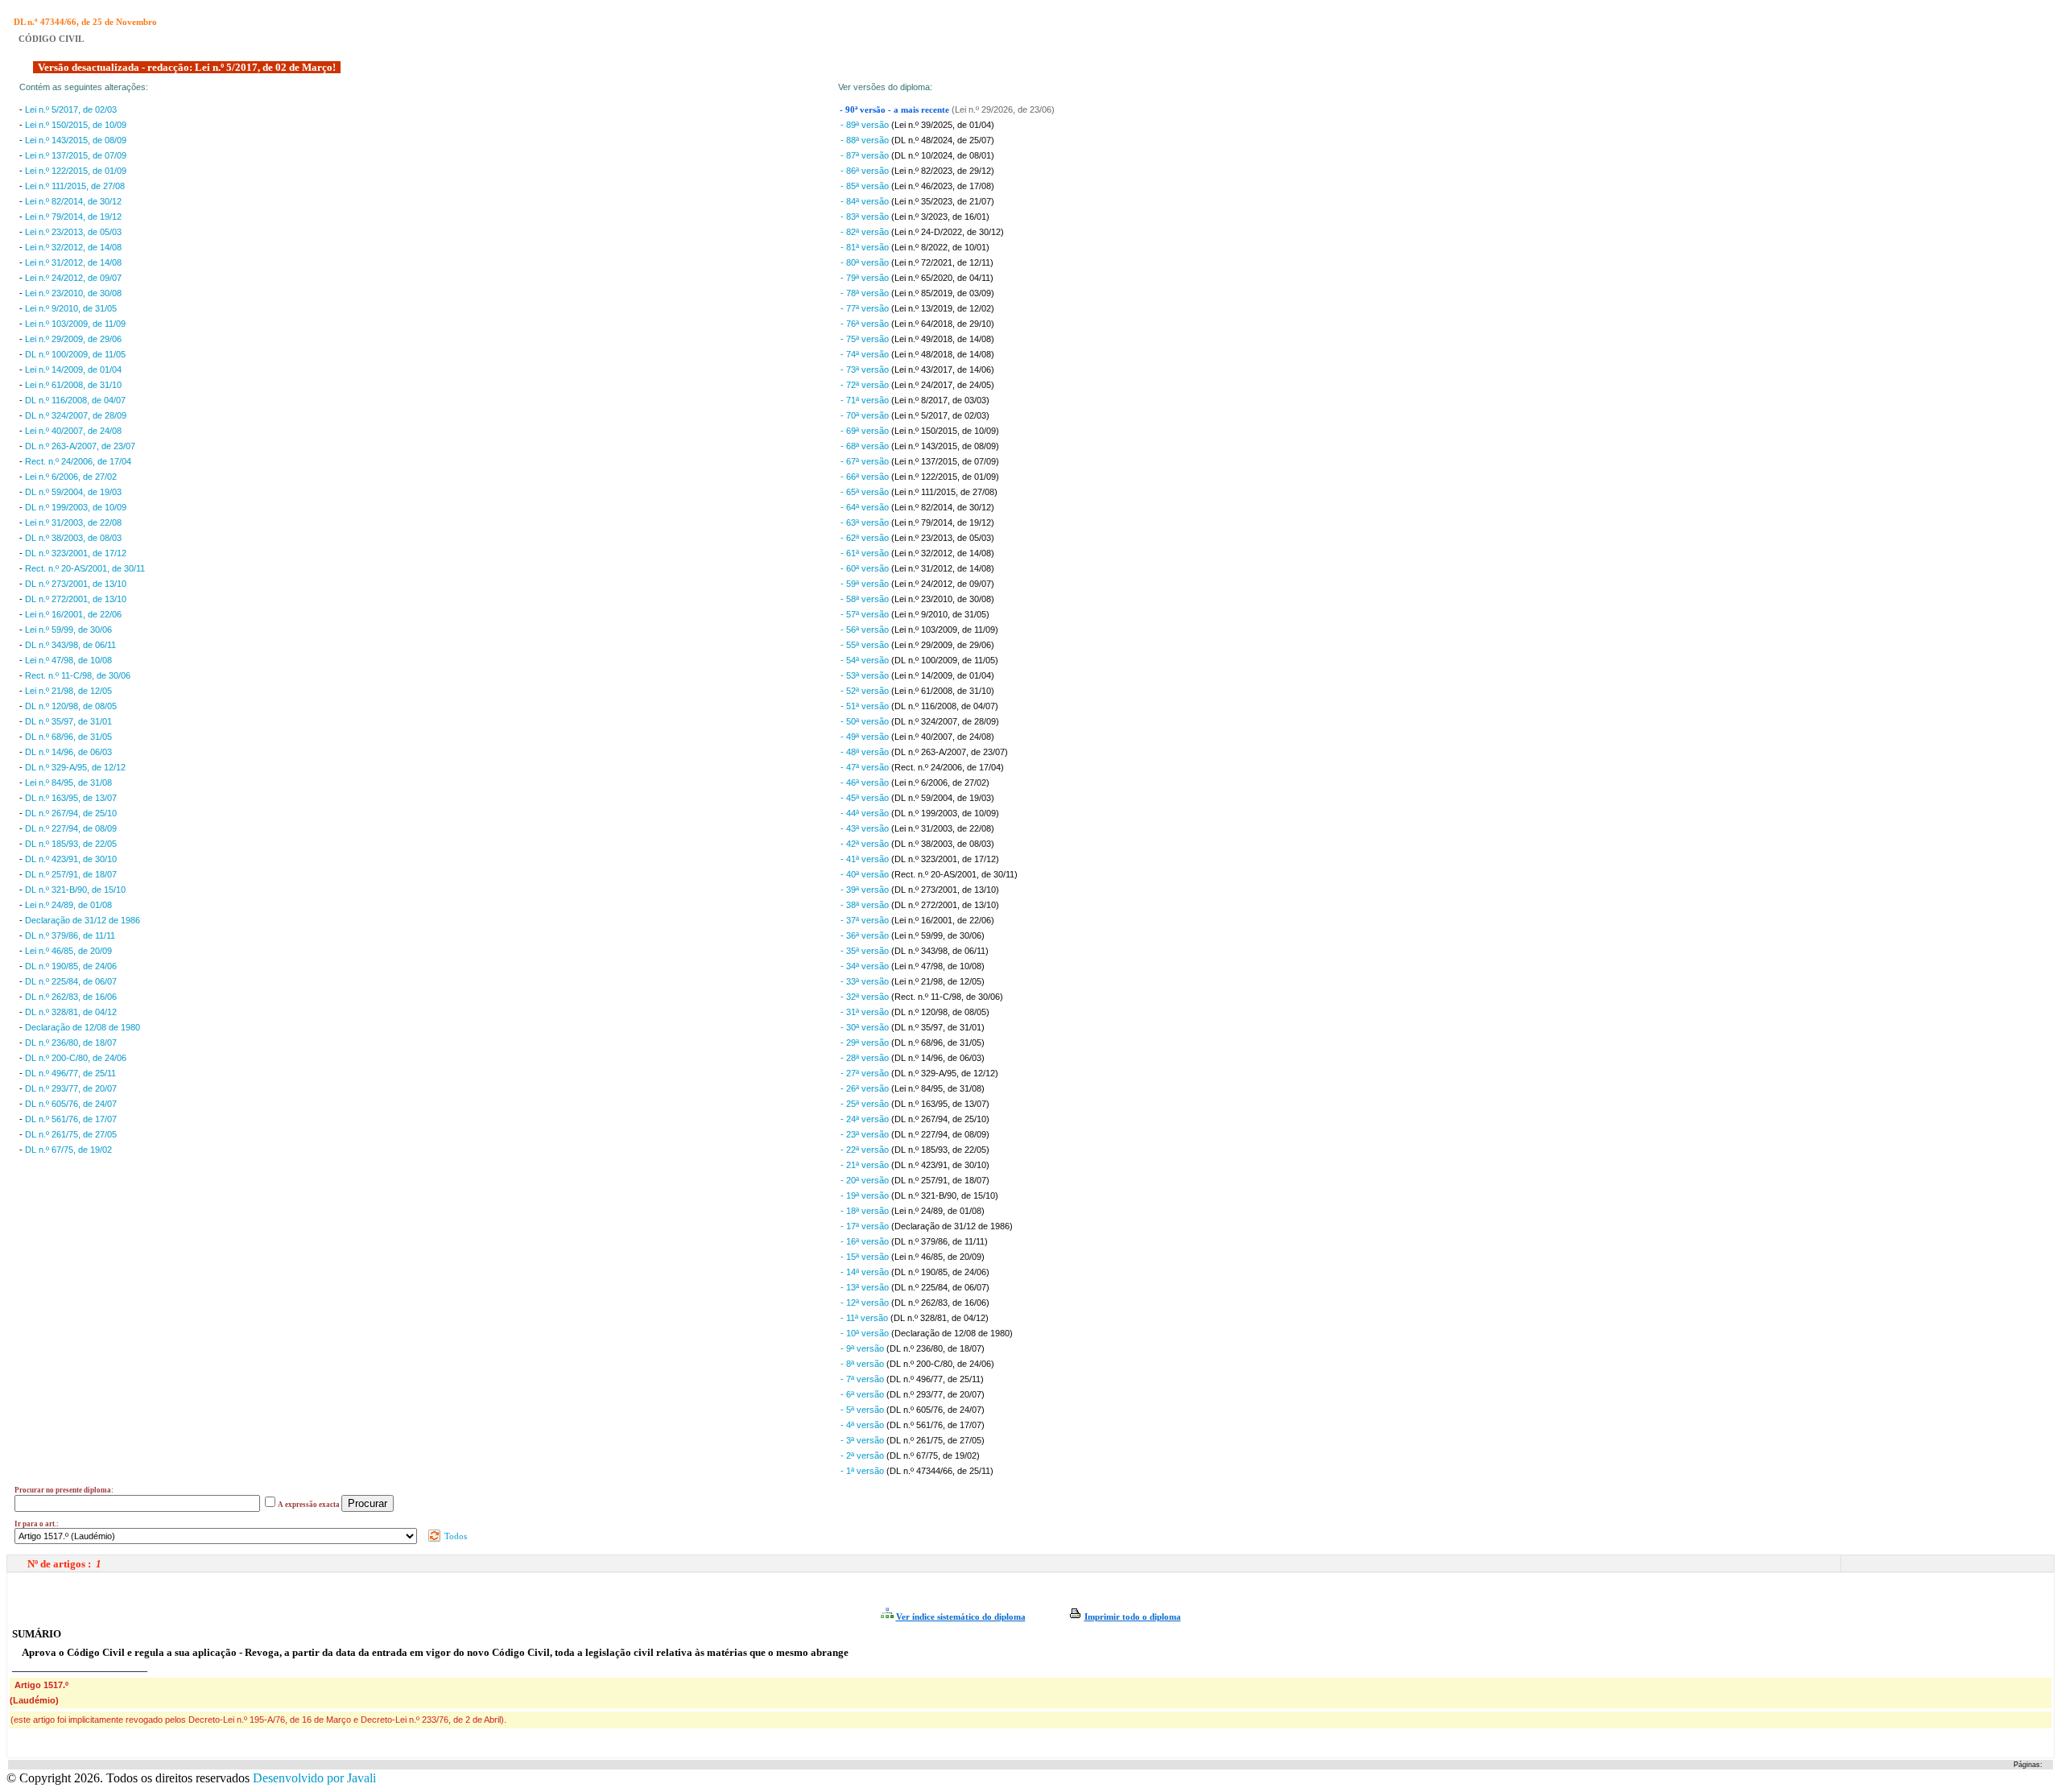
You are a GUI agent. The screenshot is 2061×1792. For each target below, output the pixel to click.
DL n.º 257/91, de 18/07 (71, 874)
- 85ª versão (866, 186)
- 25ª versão (866, 1104)
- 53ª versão (866, 675)
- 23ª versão (866, 1134)
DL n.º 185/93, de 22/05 (71, 844)
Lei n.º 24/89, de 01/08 (68, 905)
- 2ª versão (863, 1455)
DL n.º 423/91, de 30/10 (71, 859)
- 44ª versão (866, 813)
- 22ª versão (866, 1150)
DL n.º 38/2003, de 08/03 (73, 538)
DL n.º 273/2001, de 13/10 (76, 584)
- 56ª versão (866, 630)
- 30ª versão (866, 1027)
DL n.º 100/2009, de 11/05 (75, 354)
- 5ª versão (863, 1410)
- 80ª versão (866, 262)
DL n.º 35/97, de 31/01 (68, 721)
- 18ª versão (866, 1211)
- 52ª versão (866, 691)
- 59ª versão (866, 584)
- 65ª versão (866, 492)
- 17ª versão (866, 1226)
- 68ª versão (866, 446)
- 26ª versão (866, 1088)
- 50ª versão (866, 721)
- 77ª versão (866, 308)
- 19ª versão (866, 1195)
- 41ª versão (866, 859)
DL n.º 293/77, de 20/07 (71, 1088)
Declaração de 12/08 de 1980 (83, 1027)
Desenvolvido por (314, 1778)
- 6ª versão (863, 1394)
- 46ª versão (866, 782)
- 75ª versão (866, 339)
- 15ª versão (866, 1257)
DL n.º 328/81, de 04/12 (71, 1012)
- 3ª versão (863, 1440)
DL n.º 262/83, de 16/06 (71, 997)
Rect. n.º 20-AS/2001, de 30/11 (85, 568)
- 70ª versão (866, 415)
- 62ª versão (866, 538)
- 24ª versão (866, 1119)
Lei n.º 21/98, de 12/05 (68, 691)
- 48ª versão (866, 752)
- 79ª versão (866, 278)
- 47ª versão (866, 767)
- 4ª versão (863, 1425)
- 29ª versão (866, 1043)
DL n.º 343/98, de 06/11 (70, 645)
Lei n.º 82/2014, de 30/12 (73, 201)
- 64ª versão (866, 507)
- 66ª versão (866, 477)
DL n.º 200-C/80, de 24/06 (76, 1058)
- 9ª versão (863, 1348)
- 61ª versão (866, 553)
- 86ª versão (866, 171)
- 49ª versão (866, 737)
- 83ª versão (866, 217)
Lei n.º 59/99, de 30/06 (68, 630)
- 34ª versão (866, 966)
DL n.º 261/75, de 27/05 (71, 1134)
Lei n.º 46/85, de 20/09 (68, 951)
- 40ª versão (866, 874)
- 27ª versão (866, 1073)
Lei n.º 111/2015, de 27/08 (75, 186)
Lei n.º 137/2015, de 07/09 (76, 155)
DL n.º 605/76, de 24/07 (71, 1104)
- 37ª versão (866, 920)
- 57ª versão (866, 614)
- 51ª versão (866, 706)
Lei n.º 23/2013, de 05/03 (73, 232)
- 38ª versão (866, 905)
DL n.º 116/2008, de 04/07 (75, 400)
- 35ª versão (866, 951)
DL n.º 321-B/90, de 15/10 (75, 890)
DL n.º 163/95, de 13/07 (71, 798)
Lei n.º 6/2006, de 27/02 (71, 477)
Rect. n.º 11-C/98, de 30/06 (78, 675)
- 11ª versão (865, 1318)
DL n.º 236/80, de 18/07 (71, 1043)
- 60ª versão (866, 568)
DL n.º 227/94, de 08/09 (71, 828)
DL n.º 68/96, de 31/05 (68, 737)
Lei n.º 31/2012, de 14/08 (73, 262)
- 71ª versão (866, 400)
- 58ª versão (866, 599)
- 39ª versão (866, 890)
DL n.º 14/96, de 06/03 (68, 752)
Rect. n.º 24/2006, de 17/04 (78, 461)
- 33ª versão (866, 981)
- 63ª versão (866, 522)
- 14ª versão (866, 1272)
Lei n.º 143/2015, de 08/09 (76, 140)
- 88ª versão (866, 140)
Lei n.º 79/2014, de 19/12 (73, 217)
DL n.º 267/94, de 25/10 (71, 813)
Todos (454, 1536)
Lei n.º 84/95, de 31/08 (68, 782)
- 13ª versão (866, 1287)
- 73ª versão (866, 370)
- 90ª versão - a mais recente (896, 110)
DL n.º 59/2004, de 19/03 (73, 492)
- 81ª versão (866, 247)
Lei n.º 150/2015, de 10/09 (76, 125)
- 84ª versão (866, 201)
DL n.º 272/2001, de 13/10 (76, 599)
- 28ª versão (866, 1058)
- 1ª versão (863, 1471)
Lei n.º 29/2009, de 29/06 (73, 339)
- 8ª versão (863, 1364)
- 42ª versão (866, 844)
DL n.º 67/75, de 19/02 (68, 1150)
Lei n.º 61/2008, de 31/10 (73, 385)
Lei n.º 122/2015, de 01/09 (76, 171)
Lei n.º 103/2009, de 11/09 (75, 324)
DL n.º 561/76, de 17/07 (71, 1119)
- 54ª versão (866, 660)
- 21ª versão (866, 1165)
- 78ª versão (866, 293)
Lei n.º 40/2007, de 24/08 (73, 431)
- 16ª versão (866, 1241)
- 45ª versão (866, 798)
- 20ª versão (866, 1180)
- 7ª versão (863, 1379)
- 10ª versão (866, 1333)
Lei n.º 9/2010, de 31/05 (71, 308)
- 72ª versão (866, 385)
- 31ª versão (866, 1012)
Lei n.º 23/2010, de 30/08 (73, 293)
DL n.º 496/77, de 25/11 (70, 1073)
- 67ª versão (866, 461)
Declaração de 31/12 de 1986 (83, 920)
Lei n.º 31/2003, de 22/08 (73, 522)
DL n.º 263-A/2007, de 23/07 (80, 446)
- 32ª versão (866, 997)
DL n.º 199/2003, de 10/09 (76, 507)
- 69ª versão (866, 431)
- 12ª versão (866, 1303)
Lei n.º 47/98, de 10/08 (68, 660)
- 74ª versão (866, 354)
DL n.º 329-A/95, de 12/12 (75, 767)
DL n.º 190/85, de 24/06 (71, 966)
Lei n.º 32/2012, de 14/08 (73, 247)
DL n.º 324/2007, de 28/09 (76, 415)
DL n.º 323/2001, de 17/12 (76, 553)
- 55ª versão (866, 645)
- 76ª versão (866, 324)
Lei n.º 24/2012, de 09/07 (73, 278)
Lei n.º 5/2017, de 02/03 (71, 109)
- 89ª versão (866, 125)
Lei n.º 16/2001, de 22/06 (73, 614)
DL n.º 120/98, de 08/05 (71, 706)
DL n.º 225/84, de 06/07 (71, 981)
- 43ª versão (866, 828)
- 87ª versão (866, 155)
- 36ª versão (866, 935)
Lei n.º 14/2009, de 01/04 (73, 370)
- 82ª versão (866, 232)
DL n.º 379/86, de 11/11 (70, 935)
